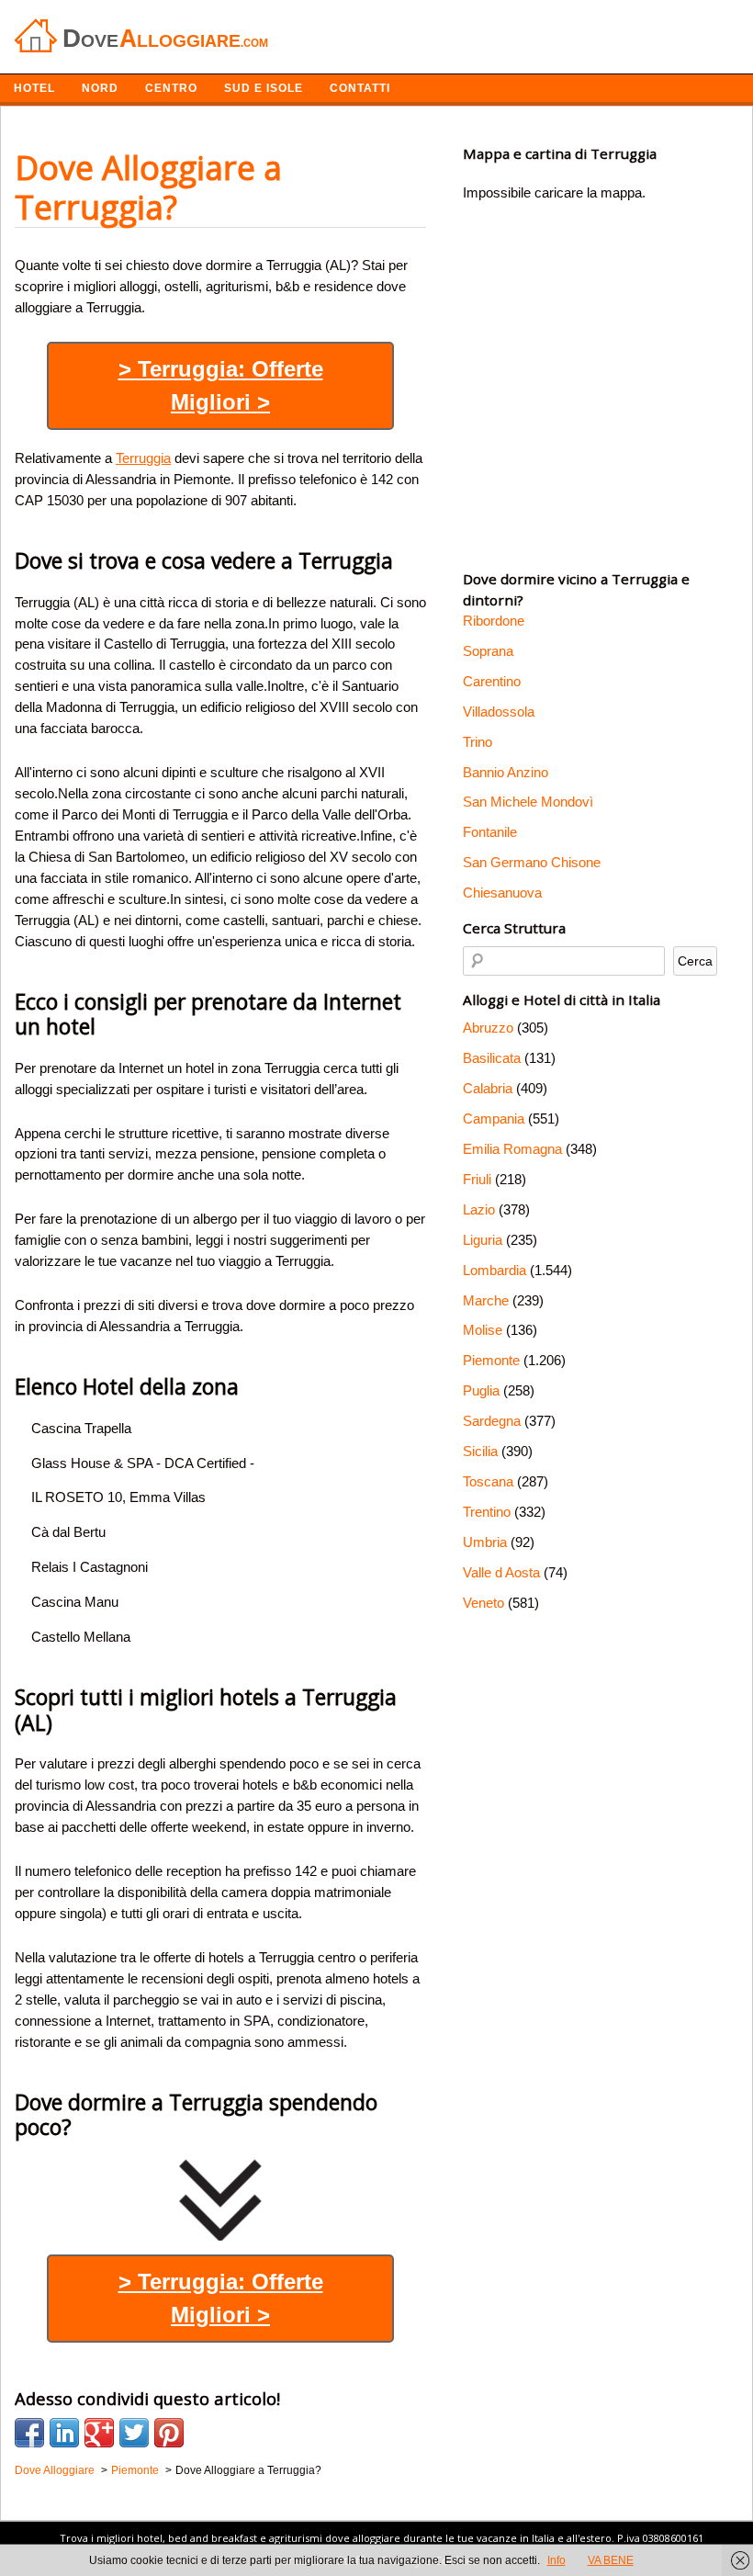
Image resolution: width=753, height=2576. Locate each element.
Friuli (477, 1179)
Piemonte (491, 1360)
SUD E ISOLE (264, 88)
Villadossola (499, 712)
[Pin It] (169, 2433)
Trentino (487, 1512)
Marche (486, 1300)
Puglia (481, 1390)
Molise (483, 1330)
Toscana (488, 1481)
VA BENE (611, 2560)
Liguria (483, 1240)
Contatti (360, 88)
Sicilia (480, 1451)
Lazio (479, 1209)
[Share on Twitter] (134, 2433)
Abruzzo (488, 1028)
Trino (478, 742)
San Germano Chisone (532, 862)
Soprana (488, 651)
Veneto (483, 1603)
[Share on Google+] (99, 2433)
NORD (100, 88)
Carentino (492, 681)
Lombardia (495, 1270)
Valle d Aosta (501, 1572)
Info (556, 2560)
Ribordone (494, 621)
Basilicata (492, 1058)
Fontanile (490, 832)
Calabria (488, 1088)
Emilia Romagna (512, 1149)
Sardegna (492, 1421)
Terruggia (143, 458)
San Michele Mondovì (528, 802)
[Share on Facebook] (29, 2433)
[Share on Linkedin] (64, 2433)
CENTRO (171, 88)
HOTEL (34, 88)
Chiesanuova (502, 893)
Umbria (485, 1542)
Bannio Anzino (506, 772)
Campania (494, 1119)
